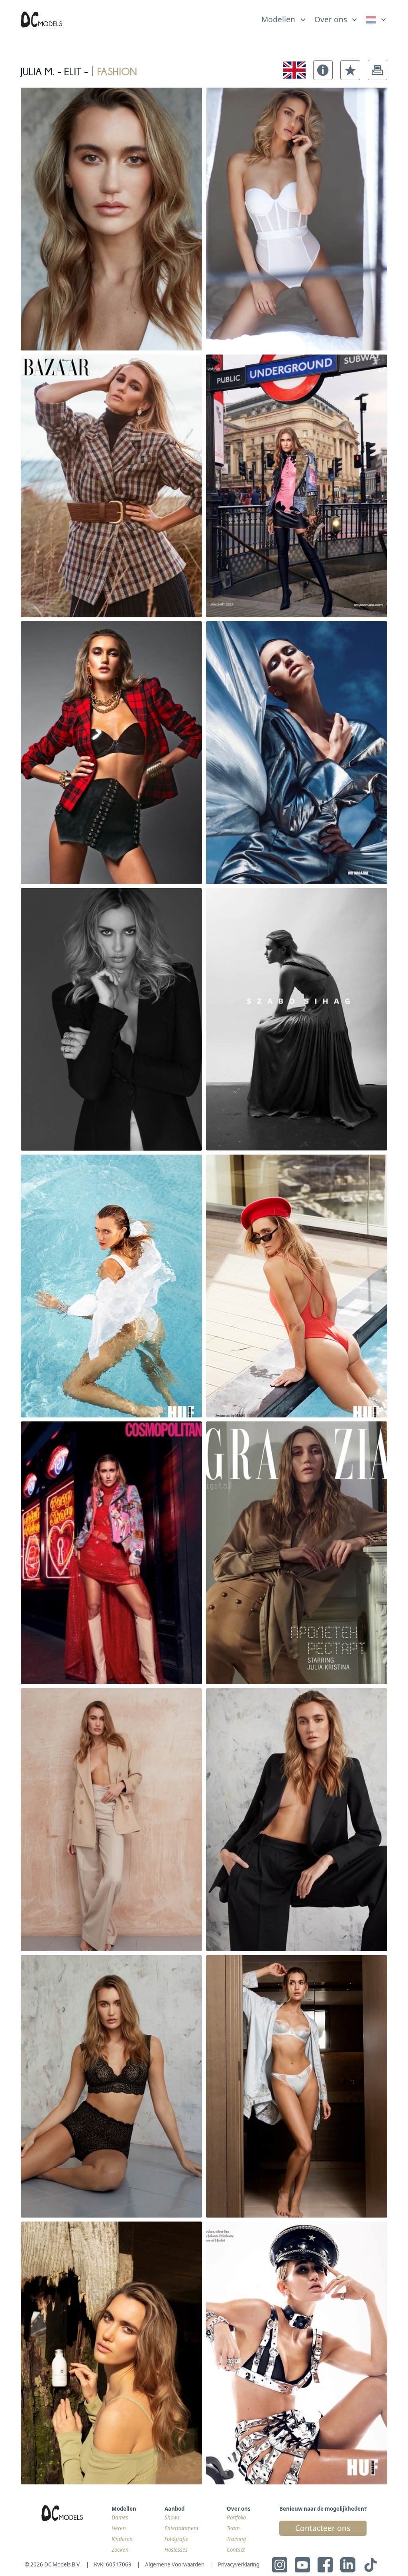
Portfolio (236, 2517)
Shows (172, 2517)
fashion (117, 70)
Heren (119, 2528)
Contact (236, 2550)
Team (233, 2528)
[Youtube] (302, 2565)
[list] (284, 18)
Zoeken (120, 2550)
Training (236, 2539)
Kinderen (122, 2539)
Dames (120, 2517)
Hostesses (176, 2550)
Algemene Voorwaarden (175, 2564)
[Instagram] (280, 2565)
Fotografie (177, 2539)
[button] (323, 70)
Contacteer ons (323, 2528)
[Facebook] (325, 2565)
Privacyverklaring (239, 2564)
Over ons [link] (331, 20)
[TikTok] (371, 2565)
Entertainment (181, 2528)
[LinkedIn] (348, 2565)
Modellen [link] (278, 20)
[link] (377, 20)
